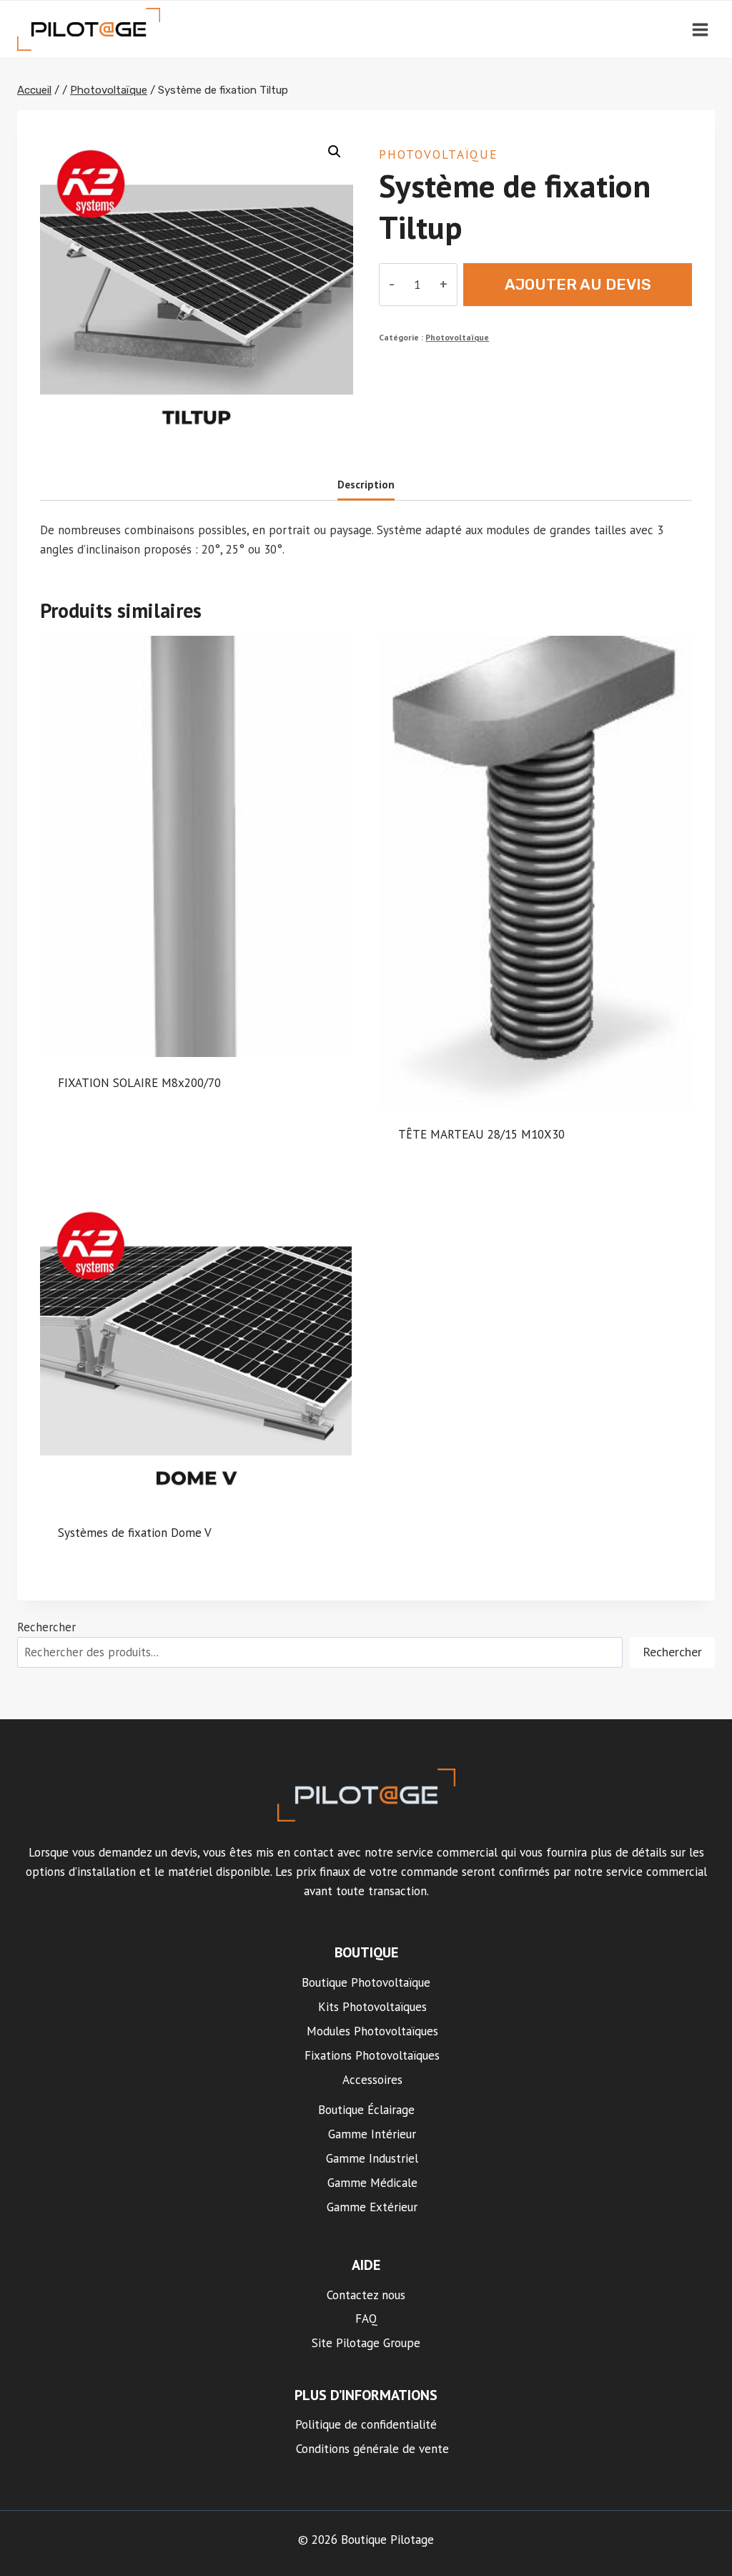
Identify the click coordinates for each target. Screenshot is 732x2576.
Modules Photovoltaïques (372, 2031)
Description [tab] (366, 484)
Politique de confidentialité (366, 2424)
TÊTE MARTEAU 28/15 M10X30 (481, 1134)
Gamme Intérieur (372, 2134)
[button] (335, 152)
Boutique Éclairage (366, 2110)
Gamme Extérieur (372, 2207)
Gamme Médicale (372, 2183)
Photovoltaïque (438, 154)
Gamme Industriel (372, 2158)
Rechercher (46, 1627)
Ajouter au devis (578, 284)
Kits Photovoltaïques (372, 2007)
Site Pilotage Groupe (366, 2343)
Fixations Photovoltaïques (372, 2055)
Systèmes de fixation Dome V (135, 1533)
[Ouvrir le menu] (700, 29)
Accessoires (372, 2080)
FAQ (366, 2319)
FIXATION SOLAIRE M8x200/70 (139, 1083)
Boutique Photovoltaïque (366, 1982)
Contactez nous (366, 2295)
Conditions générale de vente (372, 2449)
